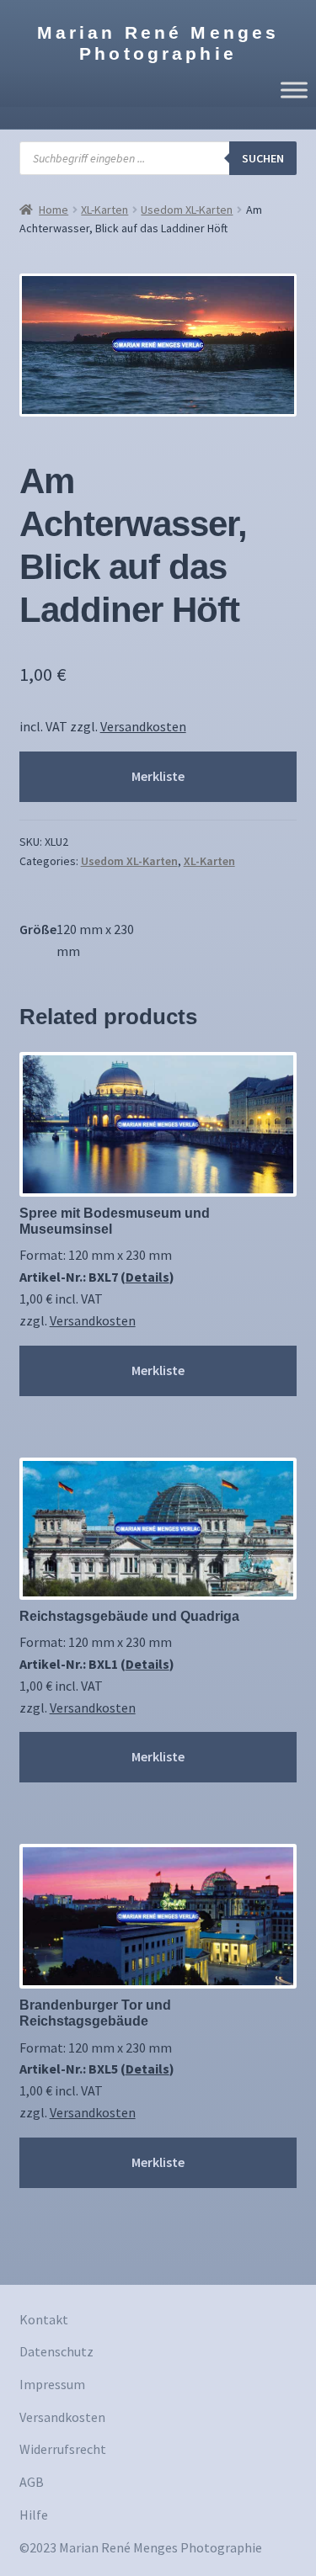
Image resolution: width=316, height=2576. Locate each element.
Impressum (52, 2384)
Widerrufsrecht (63, 2449)
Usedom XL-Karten (187, 210)
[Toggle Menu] (294, 90)
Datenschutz (56, 2351)
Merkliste (158, 776)
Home (54, 210)
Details (147, 1277)
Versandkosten (143, 726)
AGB (32, 2482)
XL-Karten (104, 210)
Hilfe (34, 2515)
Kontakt (44, 2319)
